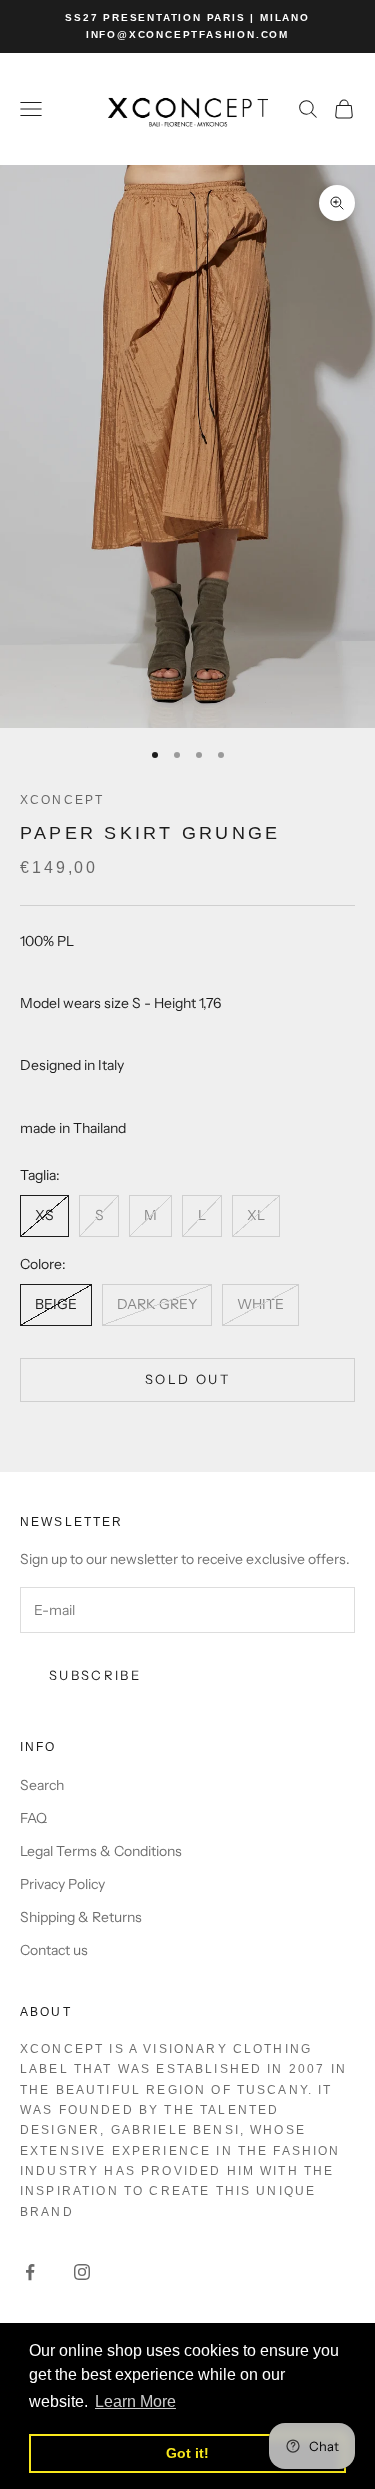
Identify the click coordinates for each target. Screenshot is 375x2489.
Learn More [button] (135, 2401)
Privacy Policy (62, 1884)
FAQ (33, 1818)
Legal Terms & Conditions (101, 1851)
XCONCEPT (62, 800)
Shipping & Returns (81, 1917)
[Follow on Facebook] (30, 2272)
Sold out (187, 1379)
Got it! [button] (187, 2453)
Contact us (54, 1950)
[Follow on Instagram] (82, 2272)
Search (42, 1785)
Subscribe (95, 1675)
